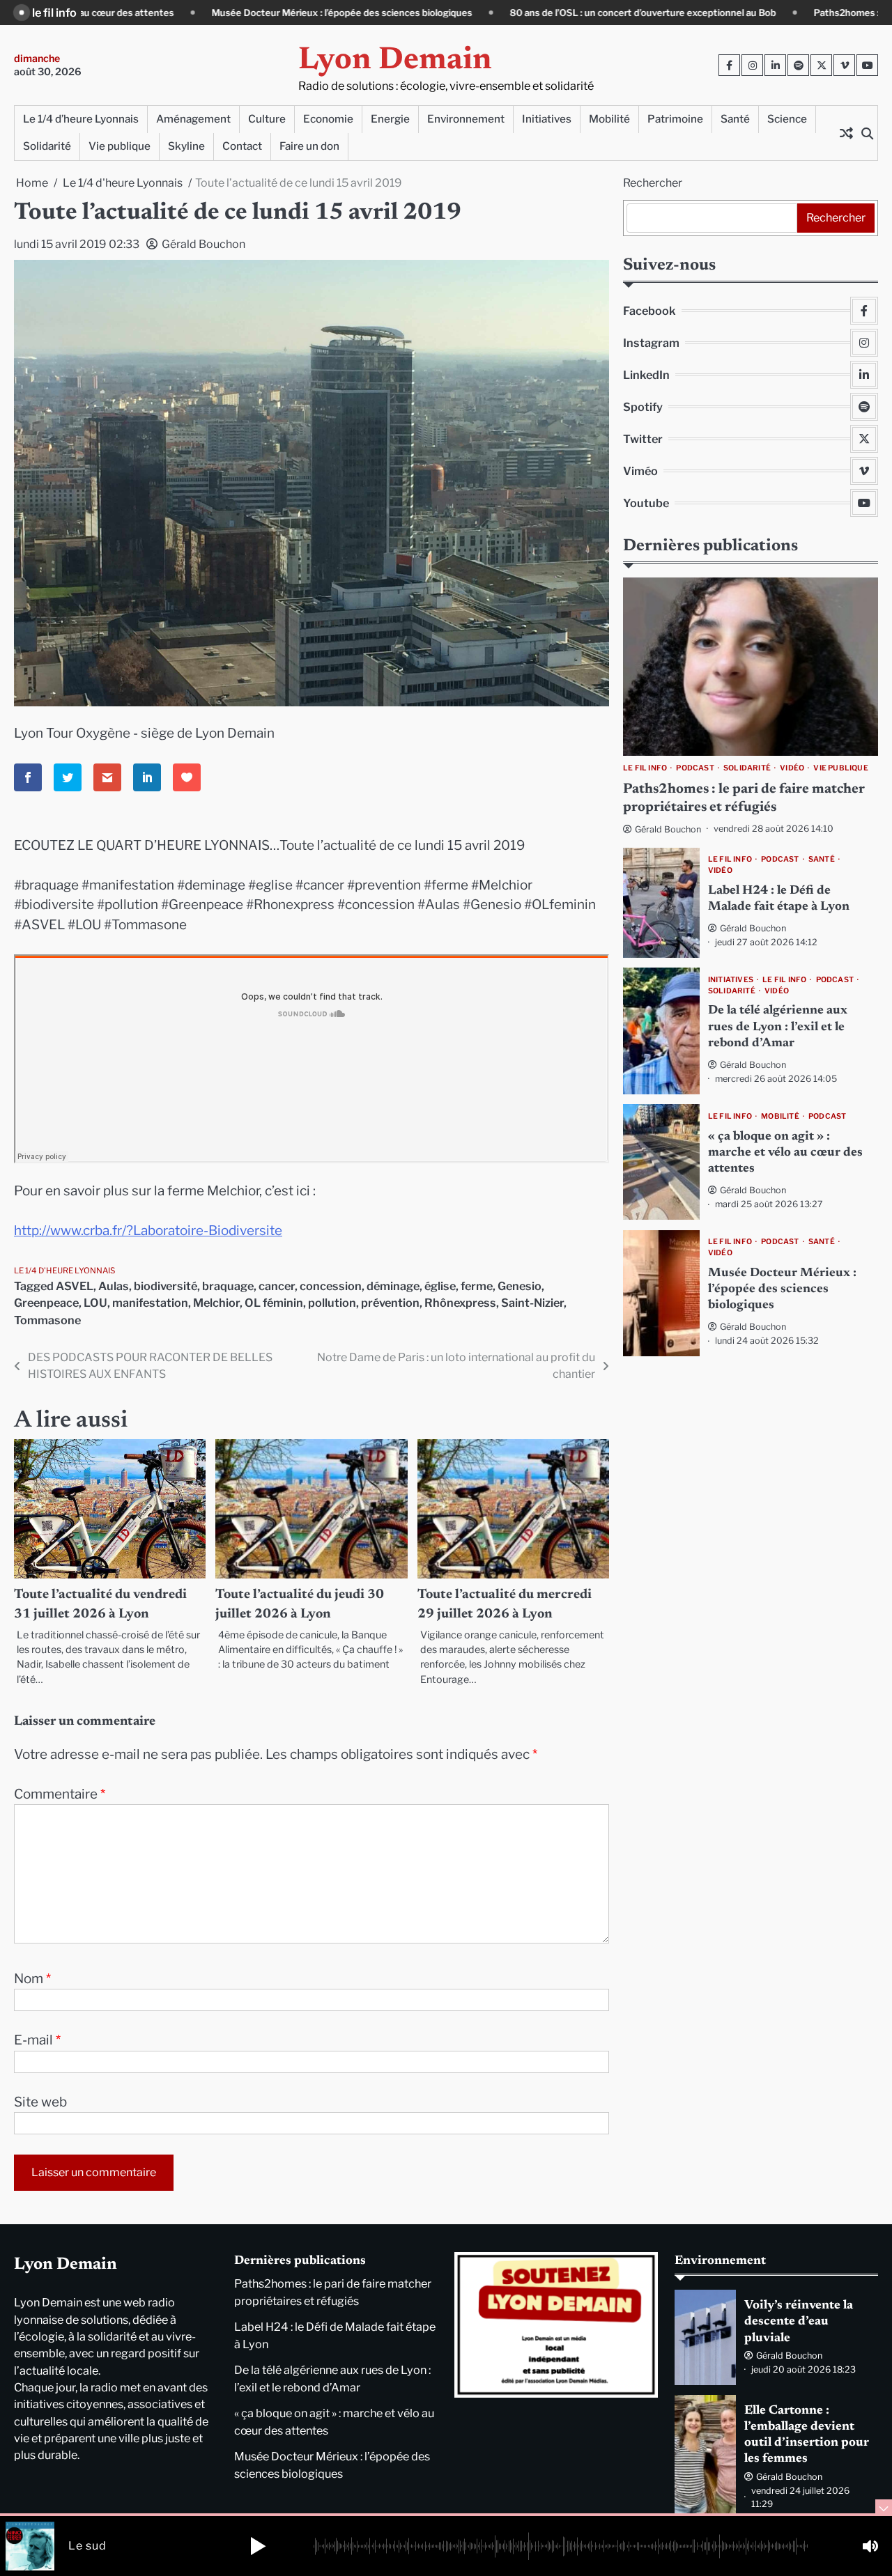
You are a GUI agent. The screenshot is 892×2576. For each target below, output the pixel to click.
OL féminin (274, 1303)
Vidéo (792, 768)
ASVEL (75, 1286)
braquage (228, 1286)
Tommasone (47, 1320)
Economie (328, 119)
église (440, 1286)
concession (331, 1286)
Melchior (216, 1303)
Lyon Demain (395, 61)
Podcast (695, 768)
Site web (40, 2102)
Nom (32, 1979)
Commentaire (60, 1794)
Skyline (186, 146)
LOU (95, 1303)
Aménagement (193, 119)
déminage (393, 1286)
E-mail (37, 2040)
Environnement (466, 119)
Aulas (114, 1286)
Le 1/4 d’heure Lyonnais (81, 119)
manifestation (150, 1303)
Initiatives (547, 119)
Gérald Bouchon (203, 244)
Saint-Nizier (532, 1303)
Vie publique (120, 146)
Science (787, 119)
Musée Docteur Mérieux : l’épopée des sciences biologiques (196, 13)
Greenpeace (46, 1303)
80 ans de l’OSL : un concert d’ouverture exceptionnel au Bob (497, 13)
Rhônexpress (460, 1303)
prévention (390, 1303)
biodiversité (166, 1286)
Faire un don (309, 146)
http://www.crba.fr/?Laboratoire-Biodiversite (148, 1231)
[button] (258, 2546)
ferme (477, 1286)
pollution (332, 1303)
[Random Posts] (846, 133)
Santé (735, 119)
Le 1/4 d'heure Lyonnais (64, 1271)
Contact (242, 146)
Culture (267, 119)
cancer (277, 1286)
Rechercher (653, 183)
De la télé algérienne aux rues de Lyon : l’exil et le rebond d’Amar (778, 1028)
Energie (390, 119)
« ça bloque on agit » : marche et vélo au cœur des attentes (785, 1153)
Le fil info (645, 768)
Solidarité (47, 146)
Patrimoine (675, 119)
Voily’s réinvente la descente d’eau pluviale (799, 2322)
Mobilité (609, 119)
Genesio (520, 1286)
